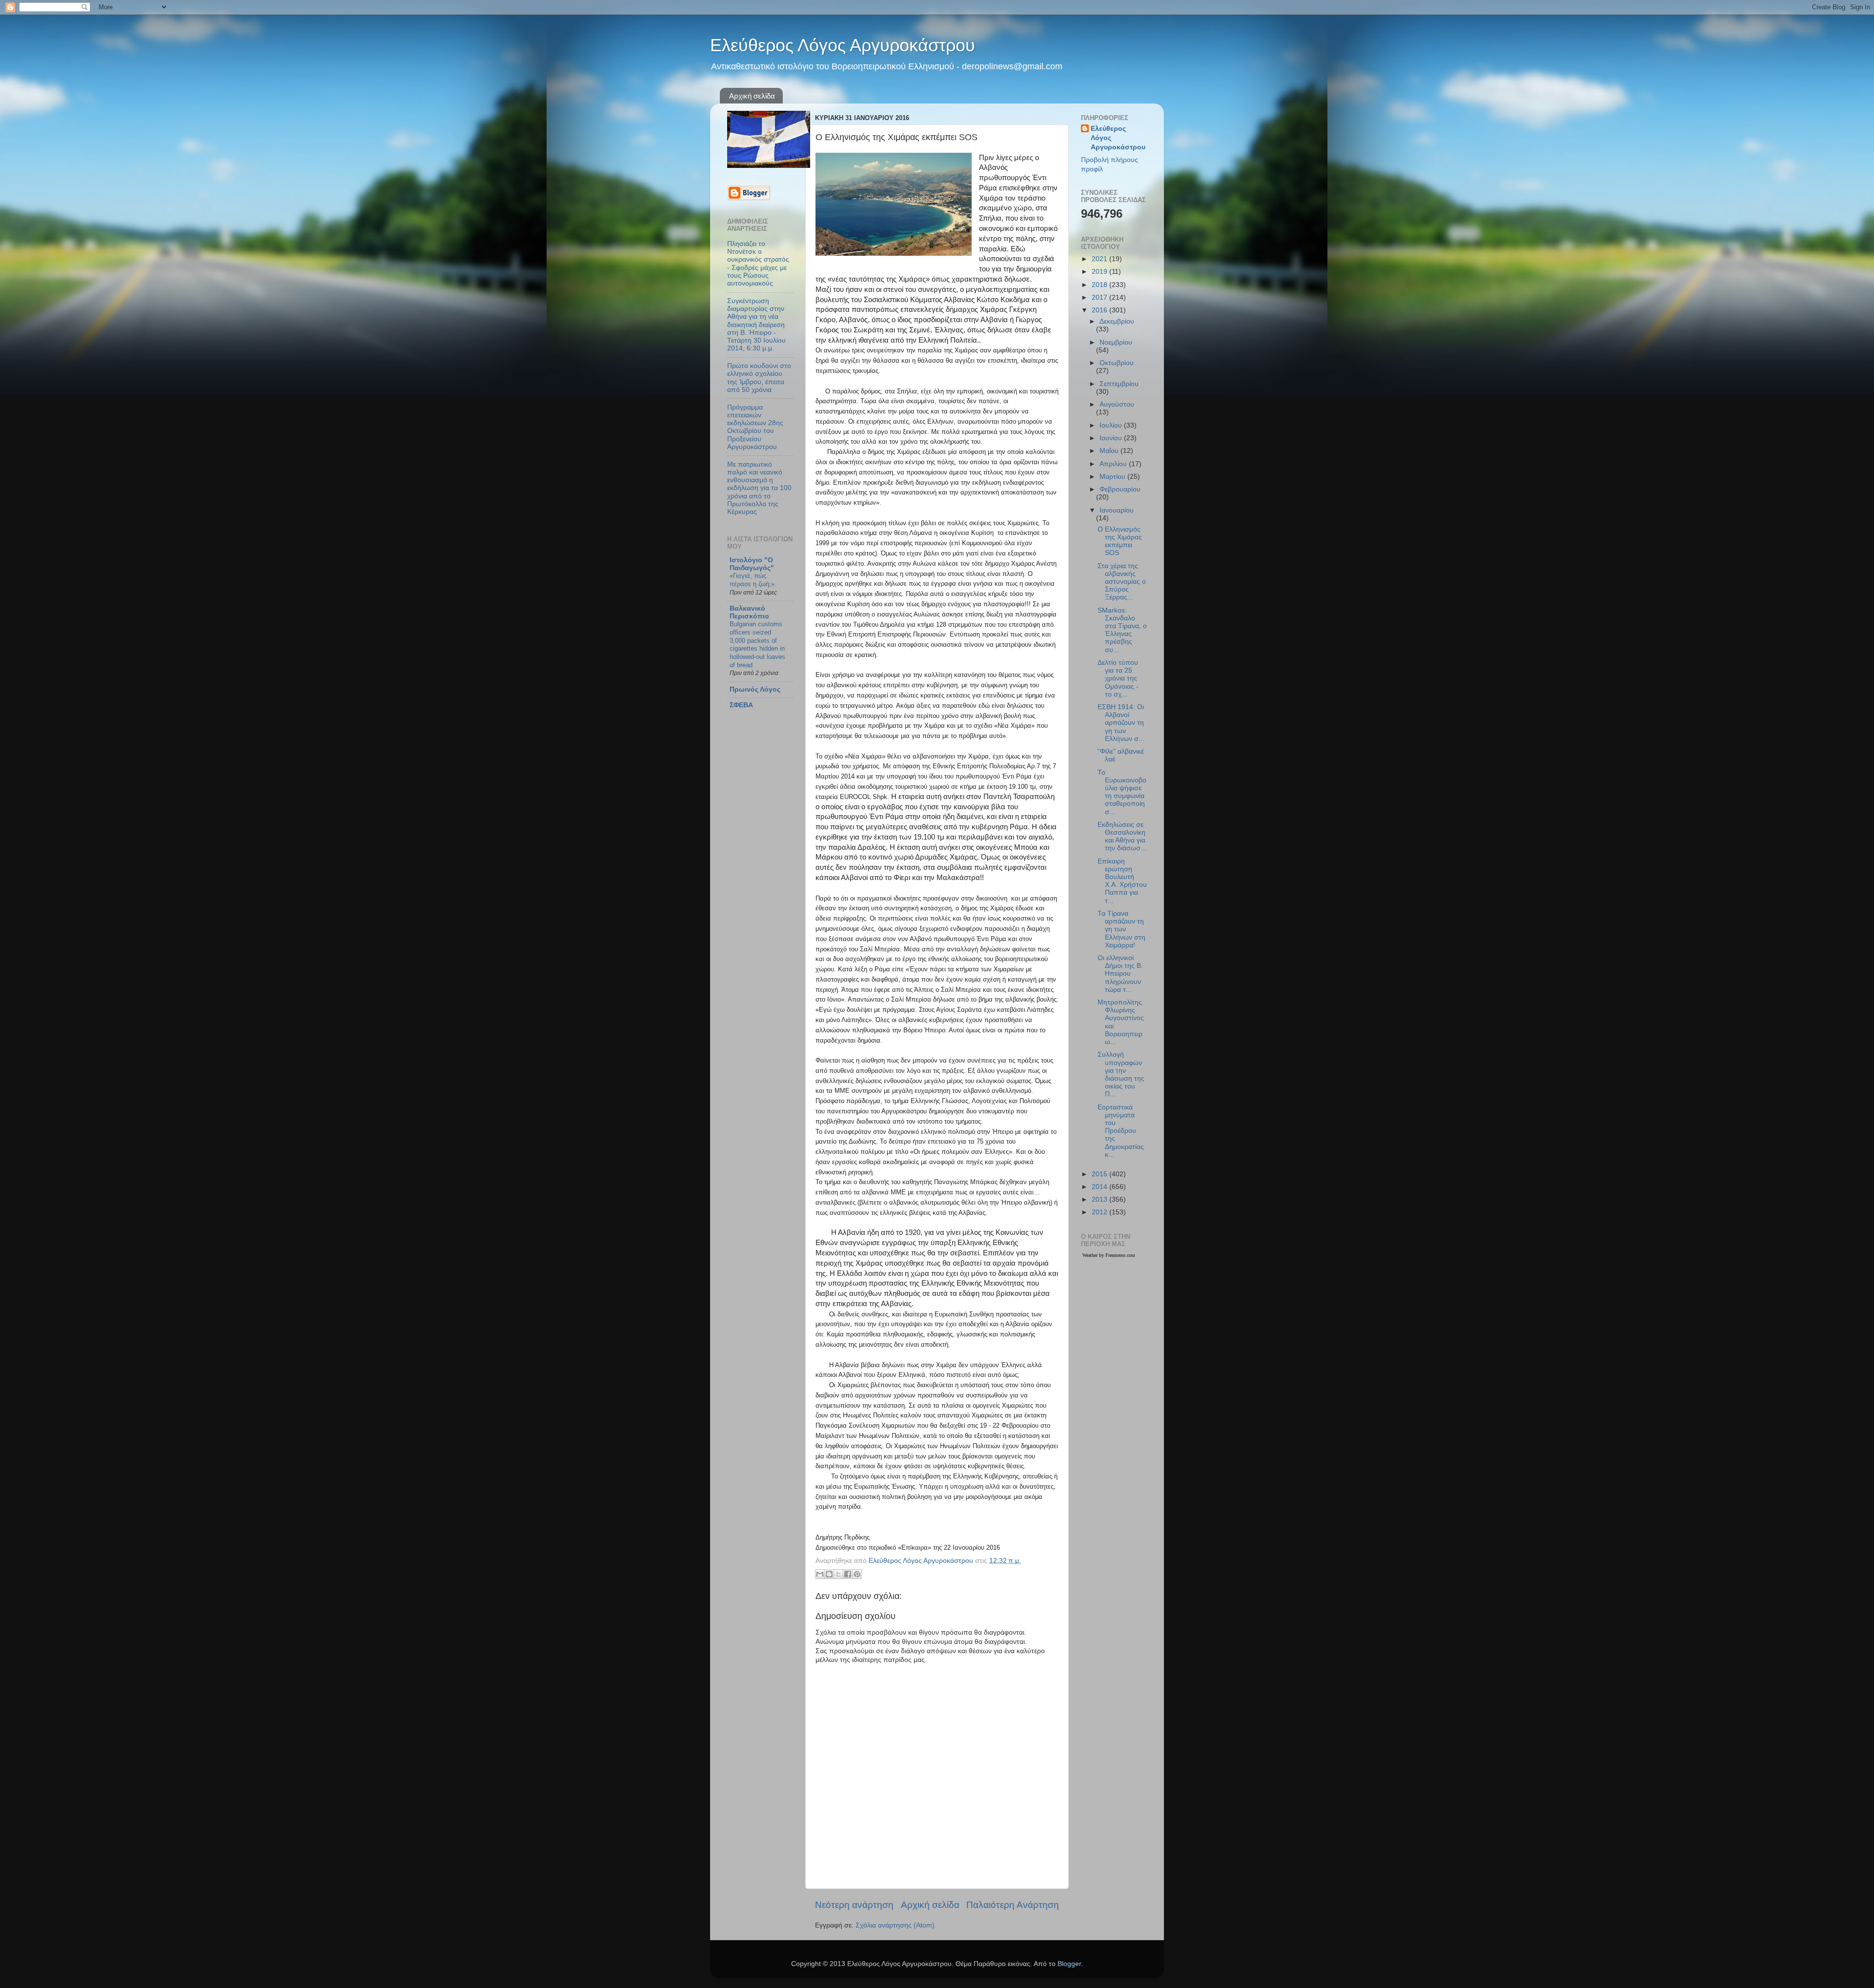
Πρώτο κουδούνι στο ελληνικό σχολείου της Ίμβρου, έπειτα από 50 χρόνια (759, 378)
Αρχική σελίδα (752, 96)
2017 (1100, 297)
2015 (1100, 1174)
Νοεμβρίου (1116, 342)
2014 (1100, 1187)
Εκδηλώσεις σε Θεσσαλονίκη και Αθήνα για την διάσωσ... (1122, 837)
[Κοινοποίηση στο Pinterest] (857, 1574)
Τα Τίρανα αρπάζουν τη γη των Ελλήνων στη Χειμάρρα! (1121, 929)
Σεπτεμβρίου (1119, 384)
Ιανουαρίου (1117, 510)
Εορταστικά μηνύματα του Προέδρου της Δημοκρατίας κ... (1121, 1131)
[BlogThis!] (829, 1574)
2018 (1100, 285)
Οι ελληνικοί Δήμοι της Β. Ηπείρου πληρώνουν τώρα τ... (1120, 974)
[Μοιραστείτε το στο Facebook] (848, 1574)
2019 (1100, 272)
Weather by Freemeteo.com (1109, 1255)
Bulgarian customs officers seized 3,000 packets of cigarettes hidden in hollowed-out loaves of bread (757, 644)
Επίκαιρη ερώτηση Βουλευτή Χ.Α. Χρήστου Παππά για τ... (1122, 881)
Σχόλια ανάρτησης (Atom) (895, 1925)
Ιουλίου (1112, 425)
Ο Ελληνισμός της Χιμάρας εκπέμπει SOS (1120, 541)
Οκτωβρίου (1117, 363)
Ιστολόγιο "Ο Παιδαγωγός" (752, 564)
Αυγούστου (1117, 404)
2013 (1100, 1199)
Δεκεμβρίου (1117, 321)
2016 (1100, 310)
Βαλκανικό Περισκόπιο (749, 612)
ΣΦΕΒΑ (741, 705)
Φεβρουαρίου (1120, 489)
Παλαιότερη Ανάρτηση (1013, 1905)
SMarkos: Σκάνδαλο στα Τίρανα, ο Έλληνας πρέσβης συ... (1122, 630)
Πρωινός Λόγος (755, 689)
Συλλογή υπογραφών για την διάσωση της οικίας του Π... (1121, 1074)
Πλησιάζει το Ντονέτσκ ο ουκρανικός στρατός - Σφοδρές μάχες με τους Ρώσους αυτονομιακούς (758, 264)
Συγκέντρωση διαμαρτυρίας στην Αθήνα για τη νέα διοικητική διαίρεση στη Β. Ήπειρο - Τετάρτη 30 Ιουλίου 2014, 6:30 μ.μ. (756, 325)
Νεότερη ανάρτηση (854, 1905)
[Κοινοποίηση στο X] (838, 1574)
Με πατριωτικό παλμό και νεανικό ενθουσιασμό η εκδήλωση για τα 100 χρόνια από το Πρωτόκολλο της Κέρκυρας (759, 488)
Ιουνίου (1112, 438)
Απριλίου (1114, 464)
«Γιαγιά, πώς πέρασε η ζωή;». (753, 580)
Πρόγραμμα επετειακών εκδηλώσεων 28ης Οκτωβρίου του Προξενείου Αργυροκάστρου (755, 427)
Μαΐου (1110, 451)
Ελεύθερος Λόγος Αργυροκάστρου (843, 45)
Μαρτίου (1113, 477)
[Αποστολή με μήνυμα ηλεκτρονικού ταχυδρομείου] (820, 1574)
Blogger (1069, 1964)
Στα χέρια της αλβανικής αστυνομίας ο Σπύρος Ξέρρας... (1122, 582)
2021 (1100, 259)
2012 (1100, 1212)
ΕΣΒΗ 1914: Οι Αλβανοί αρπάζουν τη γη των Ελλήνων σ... (1121, 723)
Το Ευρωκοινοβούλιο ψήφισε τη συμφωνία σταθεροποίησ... (1122, 792)
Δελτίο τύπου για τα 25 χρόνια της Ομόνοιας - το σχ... (1118, 678)
